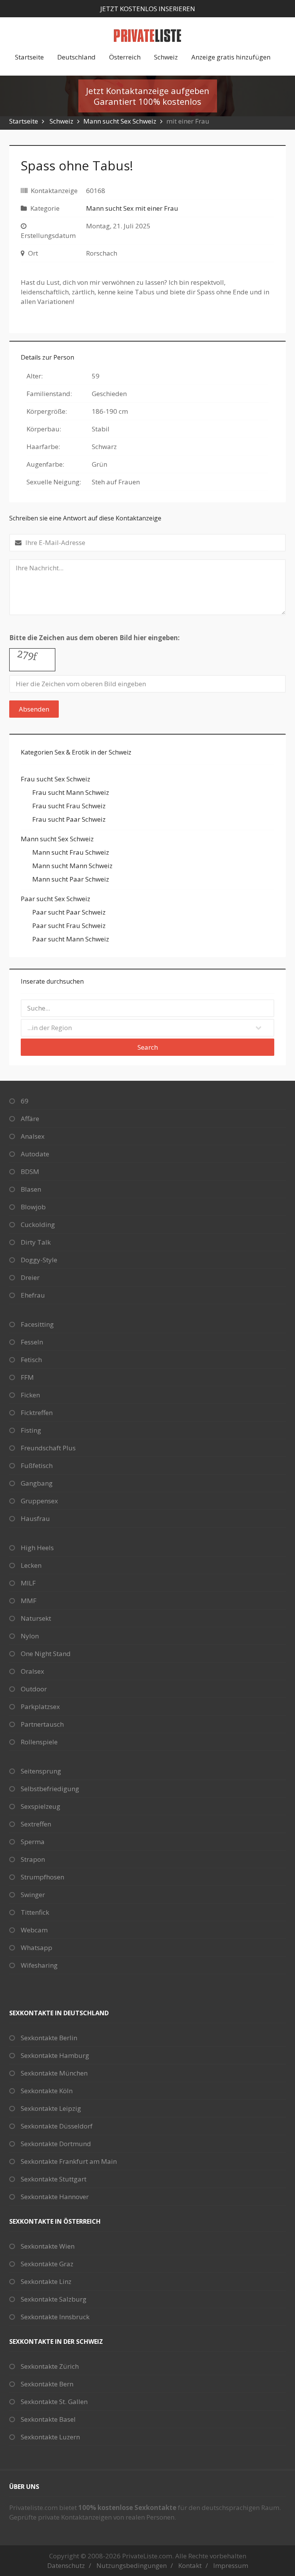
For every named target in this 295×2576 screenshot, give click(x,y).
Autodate (35, 1154)
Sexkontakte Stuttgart (54, 2179)
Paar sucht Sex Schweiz (56, 899)
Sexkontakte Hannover (55, 2197)
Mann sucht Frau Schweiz (71, 852)
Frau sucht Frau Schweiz (69, 806)
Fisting (31, 1430)
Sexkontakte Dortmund (56, 2144)
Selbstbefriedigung (50, 1789)
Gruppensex (39, 1501)
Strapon (33, 1859)
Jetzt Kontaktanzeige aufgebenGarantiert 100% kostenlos (148, 96)
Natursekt (36, 1618)
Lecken (31, 1565)
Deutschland (76, 57)
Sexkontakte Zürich (50, 2366)
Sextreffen (36, 1824)
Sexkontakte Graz (47, 2264)
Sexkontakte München (54, 2073)
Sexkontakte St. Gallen (54, 2402)
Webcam (34, 1930)
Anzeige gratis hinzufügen (231, 57)
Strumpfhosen (42, 1877)
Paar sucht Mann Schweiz (71, 939)
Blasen (31, 1189)
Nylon (30, 1636)
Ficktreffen (37, 1413)
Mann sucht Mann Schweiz (72, 866)
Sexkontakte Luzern (50, 2437)
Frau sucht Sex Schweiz (56, 779)
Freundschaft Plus (48, 1448)
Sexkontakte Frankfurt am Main (69, 2161)
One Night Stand (46, 1654)
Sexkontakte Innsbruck (55, 2317)
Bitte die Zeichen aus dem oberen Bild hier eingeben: (94, 638)
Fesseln (32, 1342)
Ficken (30, 1395)
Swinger (33, 1895)
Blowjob (33, 1207)
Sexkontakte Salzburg (54, 2299)
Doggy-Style (39, 1260)
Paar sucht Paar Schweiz (69, 912)
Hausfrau (35, 1518)
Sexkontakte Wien (48, 2246)
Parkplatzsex (40, 1707)
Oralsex (32, 1671)
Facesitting (37, 1324)
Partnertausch (42, 1724)
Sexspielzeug (41, 1806)
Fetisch (31, 1360)
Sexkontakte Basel (48, 2419)
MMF (29, 1601)
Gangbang (37, 1483)
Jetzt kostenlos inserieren (148, 9)
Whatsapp (36, 1948)
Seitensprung (41, 1771)
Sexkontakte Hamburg (55, 2055)
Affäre (30, 1119)
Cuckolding (38, 1224)
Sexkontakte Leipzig (51, 2108)
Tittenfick (35, 1912)
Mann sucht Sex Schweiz (120, 121)
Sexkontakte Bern (47, 2384)
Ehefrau (33, 1295)
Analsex (33, 1136)
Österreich (125, 57)
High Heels (37, 1548)
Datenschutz (66, 2565)
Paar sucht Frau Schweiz (69, 926)
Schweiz (166, 57)
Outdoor (34, 1689)
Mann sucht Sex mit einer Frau (132, 208)
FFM (27, 1377)
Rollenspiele (39, 1742)
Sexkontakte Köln (47, 2091)
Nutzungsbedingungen (132, 2565)
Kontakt (190, 2565)
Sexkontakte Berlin (49, 2038)
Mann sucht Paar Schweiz (71, 879)
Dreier (30, 1277)
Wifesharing (39, 1965)
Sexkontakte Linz (46, 2281)
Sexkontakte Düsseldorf (57, 2126)
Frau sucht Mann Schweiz (71, 792)
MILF (28, 1583)
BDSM (30, 1172)
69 (25, 1101)
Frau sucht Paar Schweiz (69, 819)
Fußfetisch (37, 1466)
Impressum (231, 2565)
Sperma (33, 1842)
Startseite (29, 57)
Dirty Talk (36, 1242)
